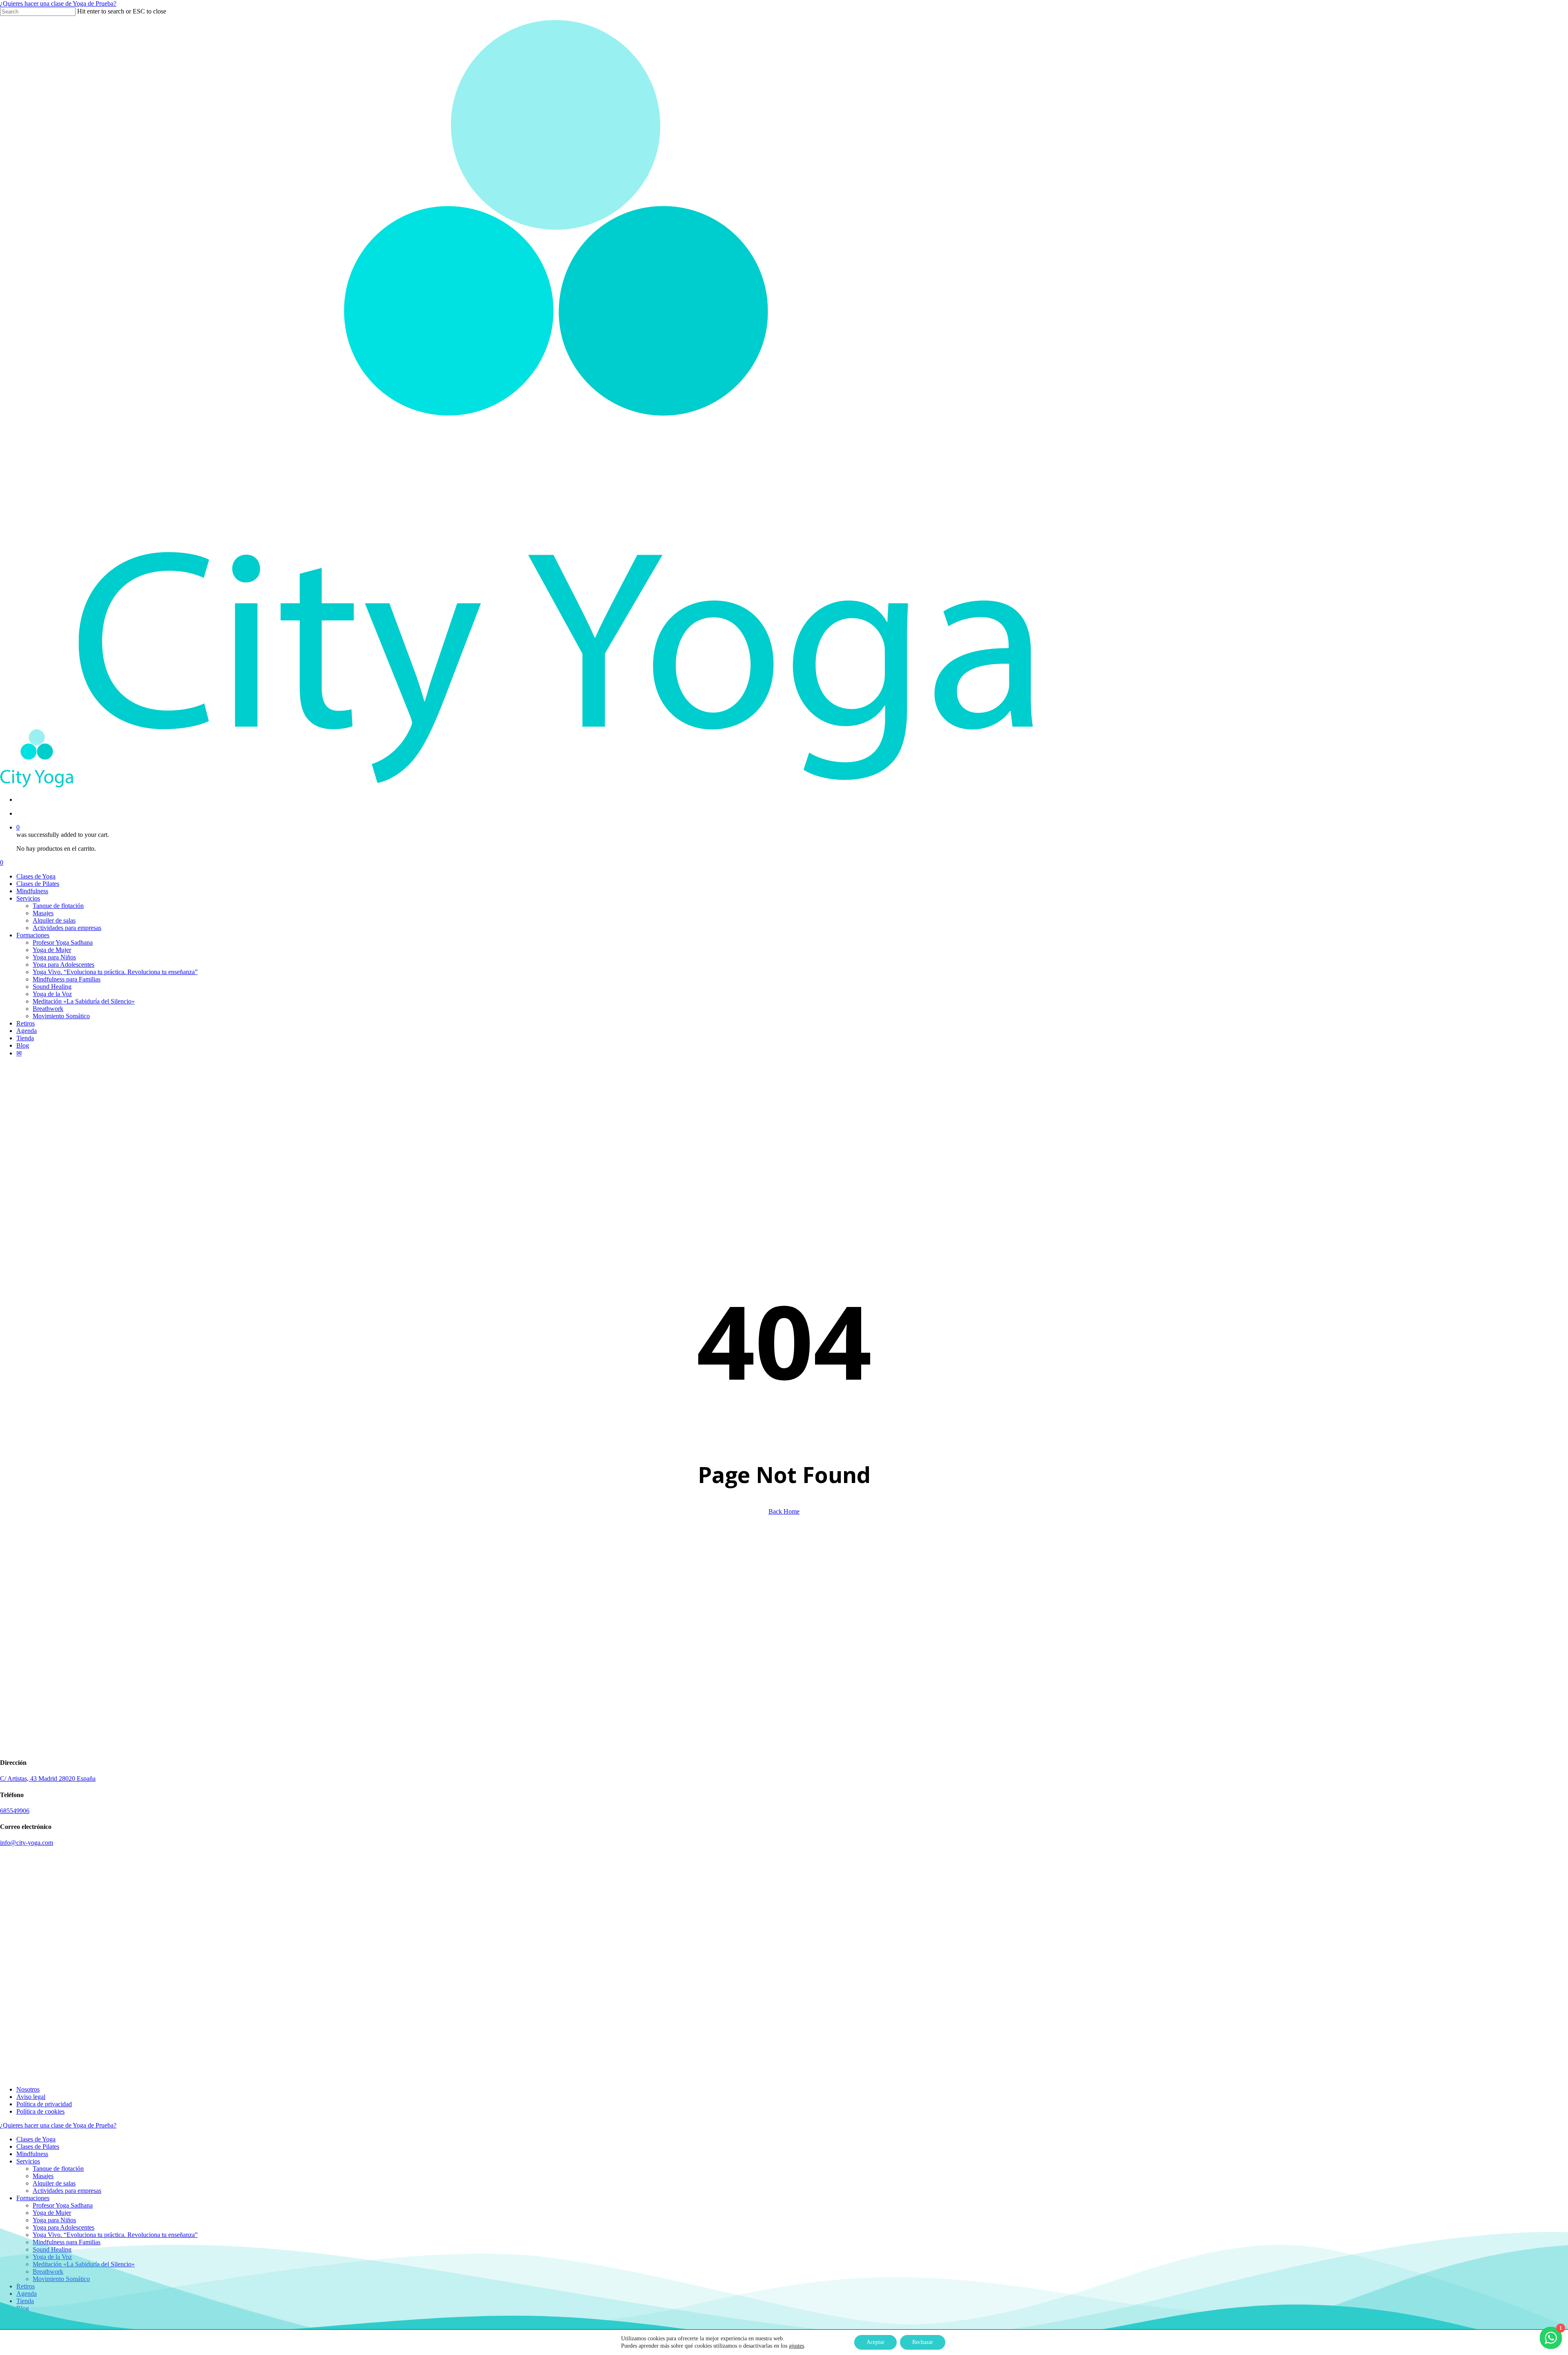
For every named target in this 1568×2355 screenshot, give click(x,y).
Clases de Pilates (38, 2146)
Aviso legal (31, 2097)
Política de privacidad (44, 2104)
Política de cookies (40, 2111)
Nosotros (28, 2089)
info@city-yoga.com (27, 1843)
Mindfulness (32, 2154)
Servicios (28, 2161)
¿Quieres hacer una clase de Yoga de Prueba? (58, 3)
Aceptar (875, 2342)
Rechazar (923, 2342)
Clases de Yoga (36, 2139)
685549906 (15, 1811)
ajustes (796, 2346)
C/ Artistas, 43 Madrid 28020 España (48, 1779)
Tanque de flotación (58, 2169)
